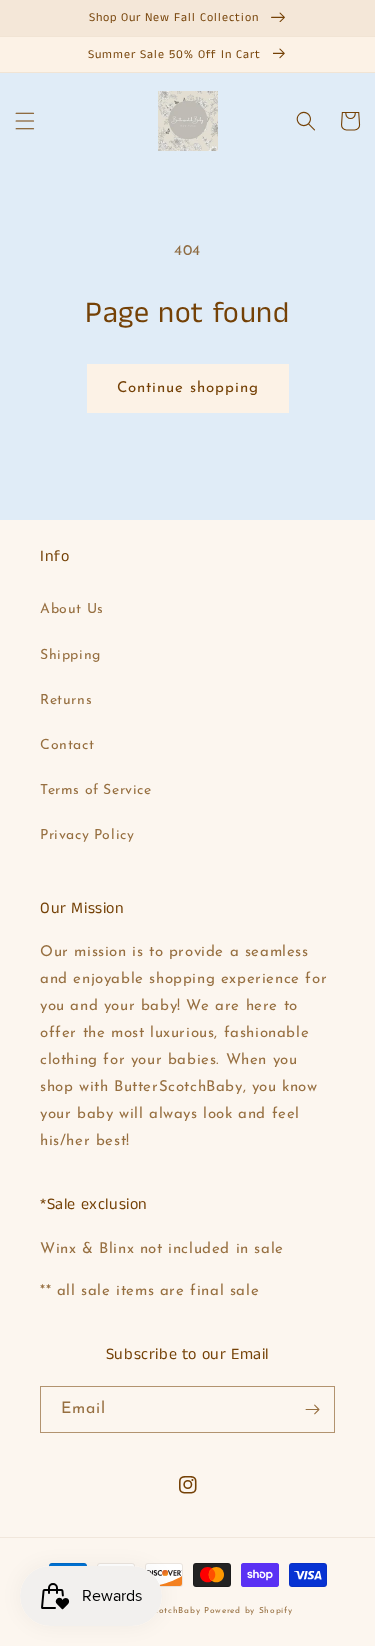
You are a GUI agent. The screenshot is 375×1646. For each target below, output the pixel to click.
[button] (25, 121)
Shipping (70, 655)
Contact (67, 745)
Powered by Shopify (248, 1611)
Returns (66, 700)
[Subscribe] (312, 1409)
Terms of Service (96, 790)
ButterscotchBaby (161, 1611)
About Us (72, 609)
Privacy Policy (87, 835)
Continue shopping (188, 388)
